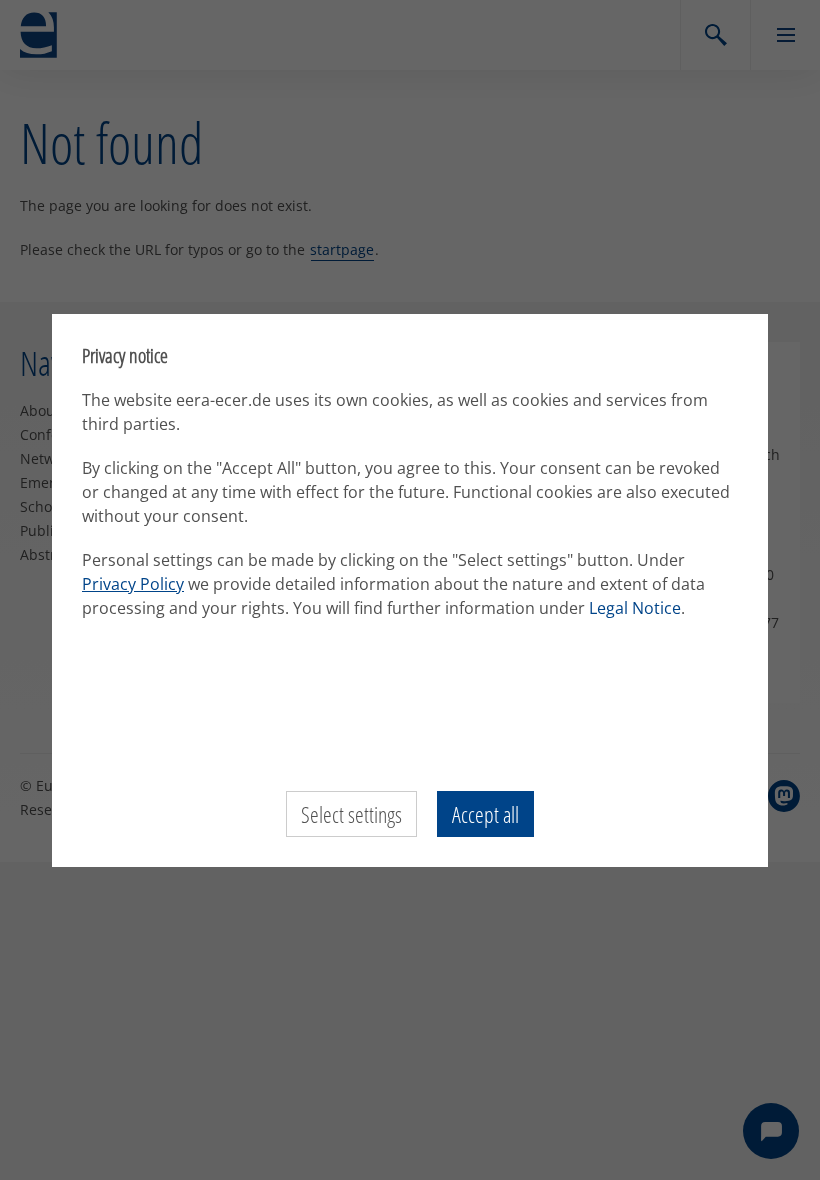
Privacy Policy (133, 584)
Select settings (351, 814)
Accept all (485, 814)
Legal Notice (635, 608)
